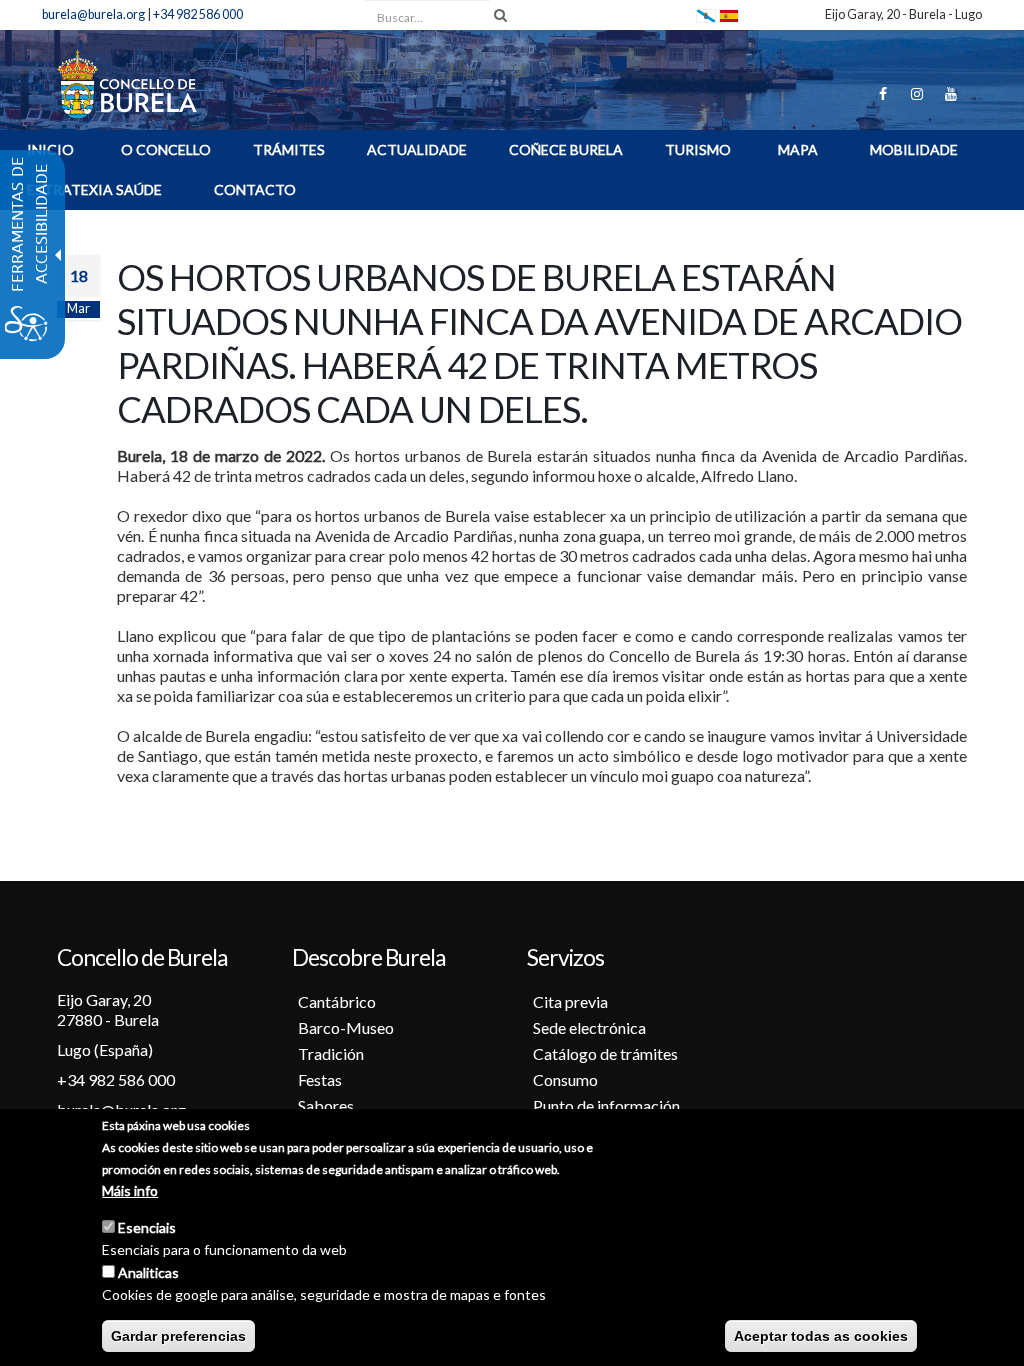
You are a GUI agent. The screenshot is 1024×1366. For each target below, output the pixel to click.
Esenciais (147, 1227)
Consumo (565, 1079)
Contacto (255, 189)
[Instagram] (917, 94)
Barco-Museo (346, 1027)
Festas (320, 1079)
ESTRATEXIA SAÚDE (94, 189)
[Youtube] (951, 94)
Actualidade (417, 149)
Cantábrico (337, 1001)
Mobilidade (914, 149)
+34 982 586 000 (198, 14)
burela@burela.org (93, 14)
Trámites (289, 149)
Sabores (326, 1105)
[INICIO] (127, 82)
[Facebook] (883, 94)
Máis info (130, 1190)
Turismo (698, 149)
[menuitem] (166, 152)
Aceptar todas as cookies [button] (821, 1336)
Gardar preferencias (178, 1336)
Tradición (331, 1053)
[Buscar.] (500, 15)
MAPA (798, 149)
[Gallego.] (706, 14)
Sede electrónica (589, 1027)
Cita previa (570, 1001)
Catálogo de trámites (605, 1053)
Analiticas (148, 1272)
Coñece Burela (566, 149)
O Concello (166, 149)
